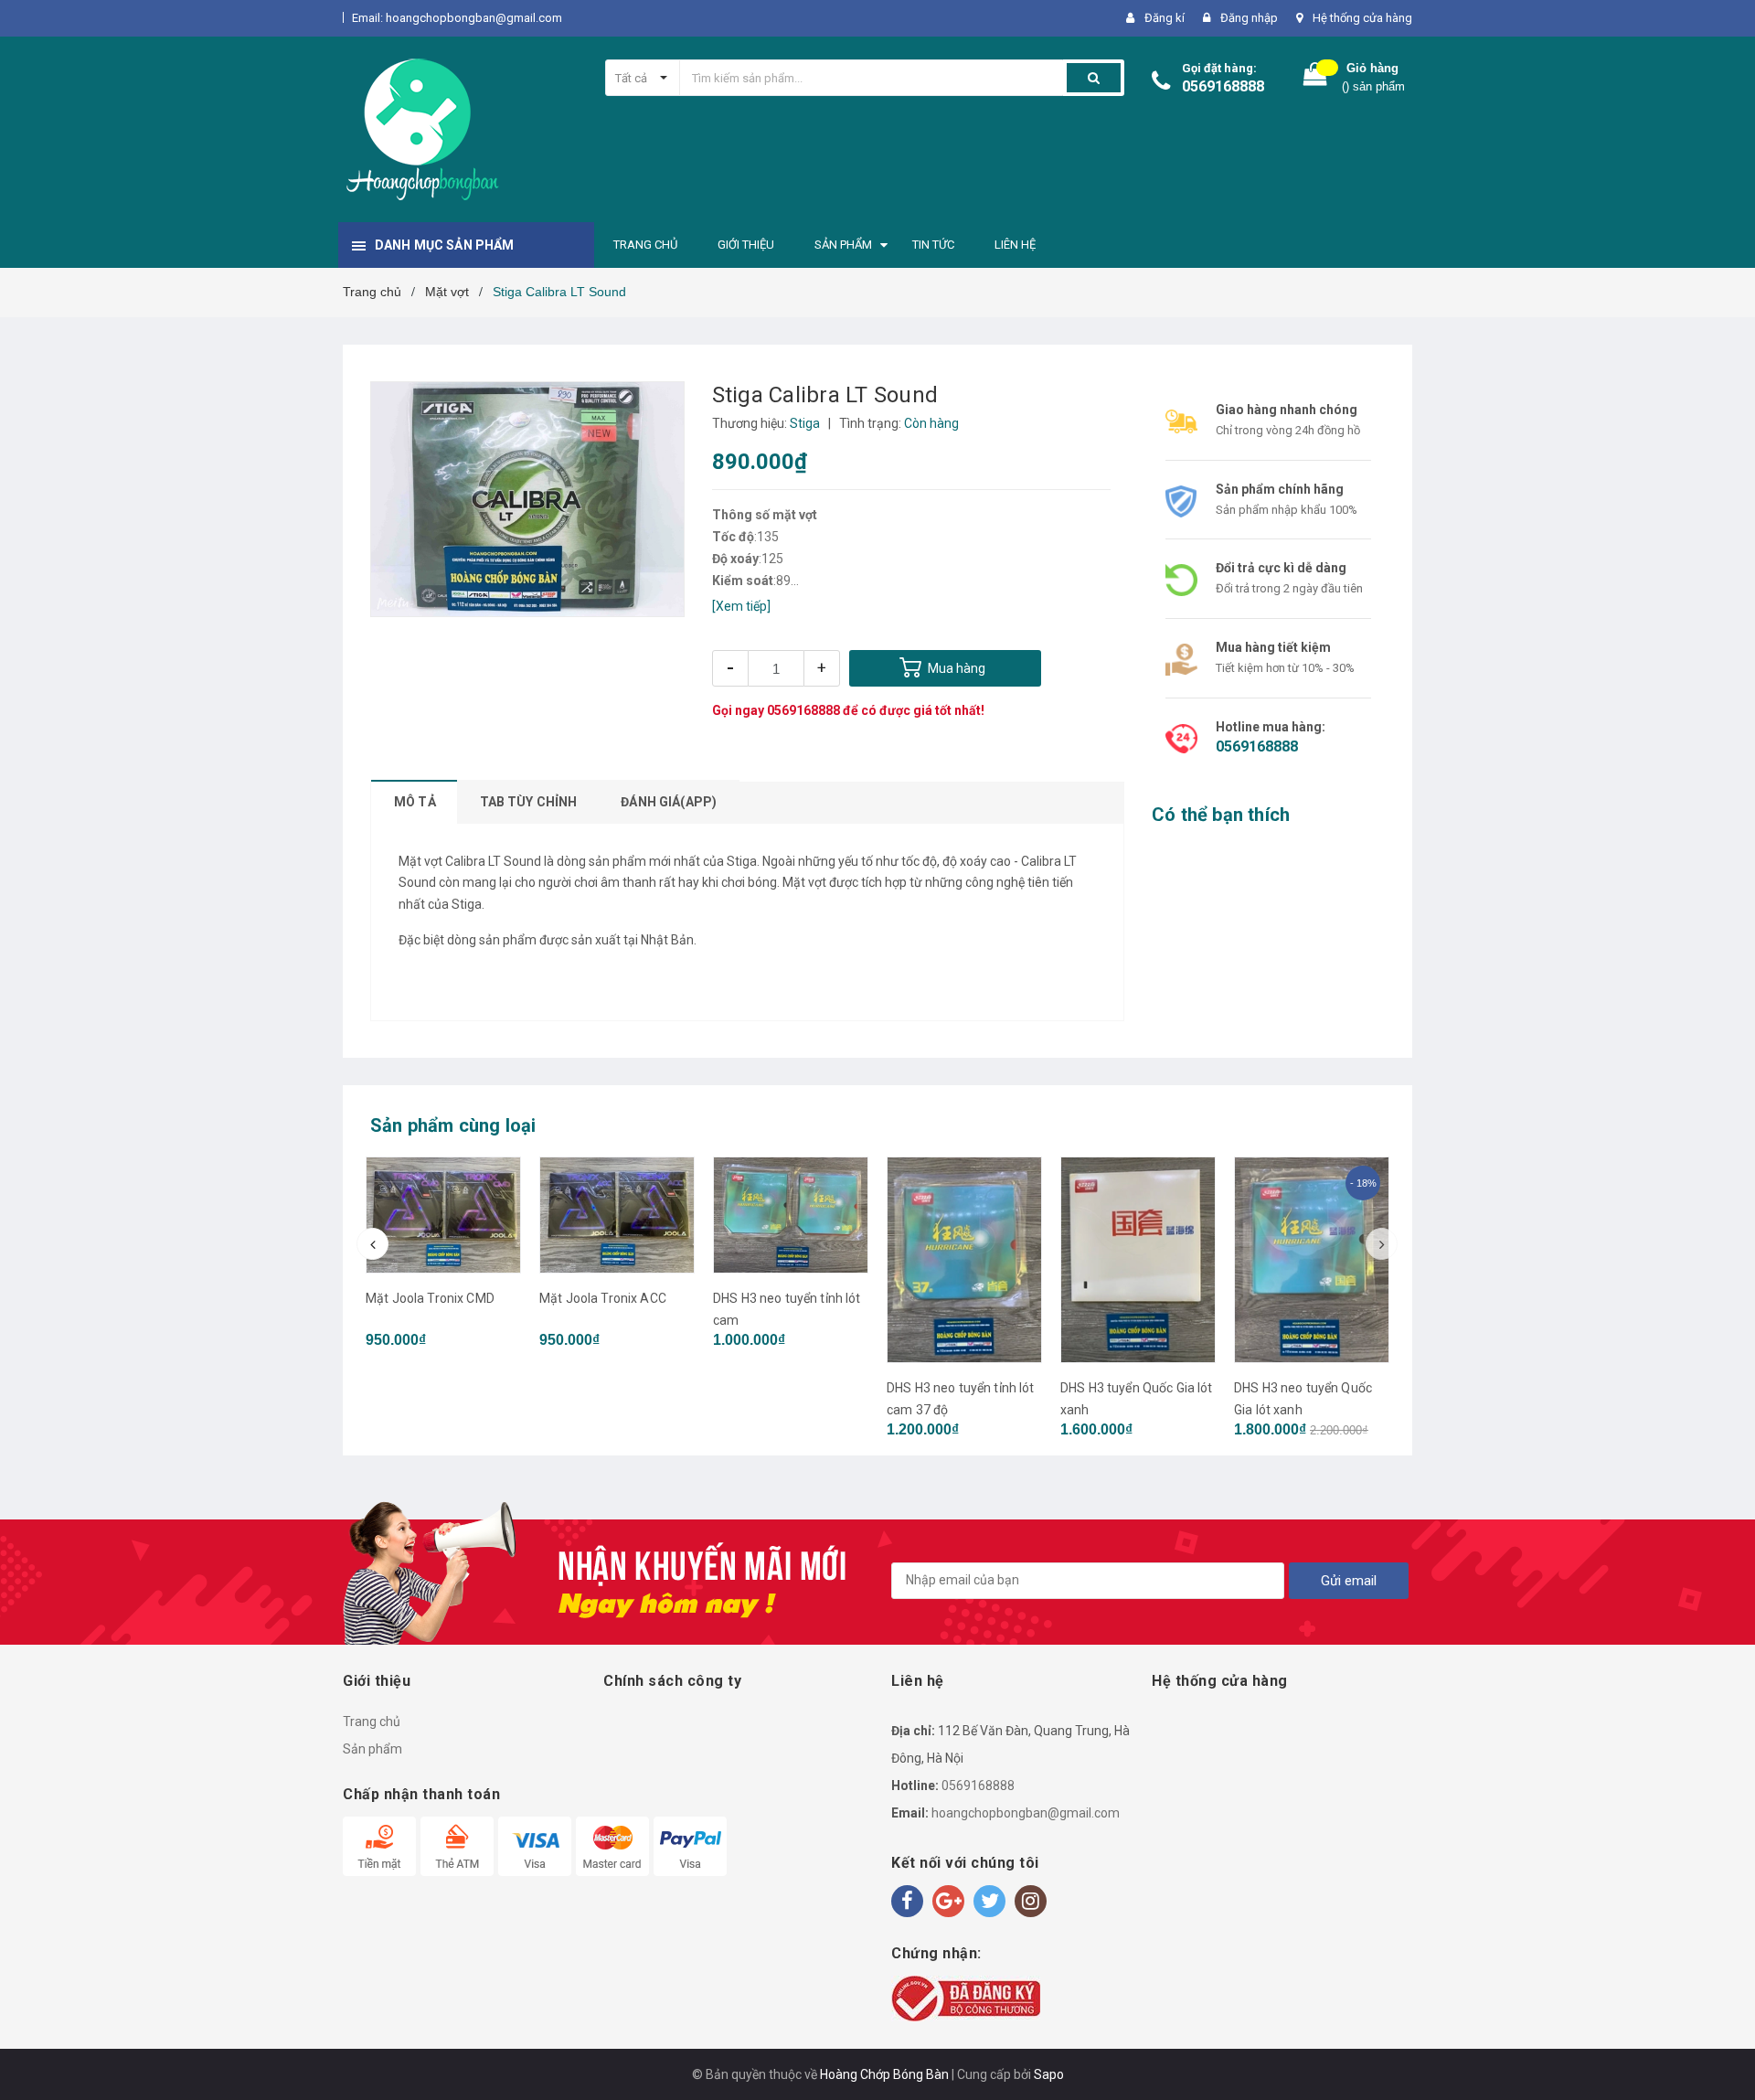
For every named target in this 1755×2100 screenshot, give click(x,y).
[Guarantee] (966, 1997)
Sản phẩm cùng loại (453, 1125)
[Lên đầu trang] (1723, 2063)
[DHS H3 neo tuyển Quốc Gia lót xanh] (1312, 1260)
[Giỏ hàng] (1315, 78)
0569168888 (1223, 86)
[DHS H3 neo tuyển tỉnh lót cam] (791, 1215)
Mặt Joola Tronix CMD (430, 1298)
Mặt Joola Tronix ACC (603, 1298)
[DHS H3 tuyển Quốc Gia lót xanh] (1138, 1260)
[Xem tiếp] (741, 606)
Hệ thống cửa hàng (1362, 18)
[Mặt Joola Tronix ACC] (617, 1215)
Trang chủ (372, 1722)
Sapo (1049, 2074)
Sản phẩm (372, 1749)
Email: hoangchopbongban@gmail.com (457, 18)
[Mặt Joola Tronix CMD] (443, 1215)
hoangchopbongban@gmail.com (1026, 1813)
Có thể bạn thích (1221, 815)
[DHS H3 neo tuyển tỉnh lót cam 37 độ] (964, 1260)
